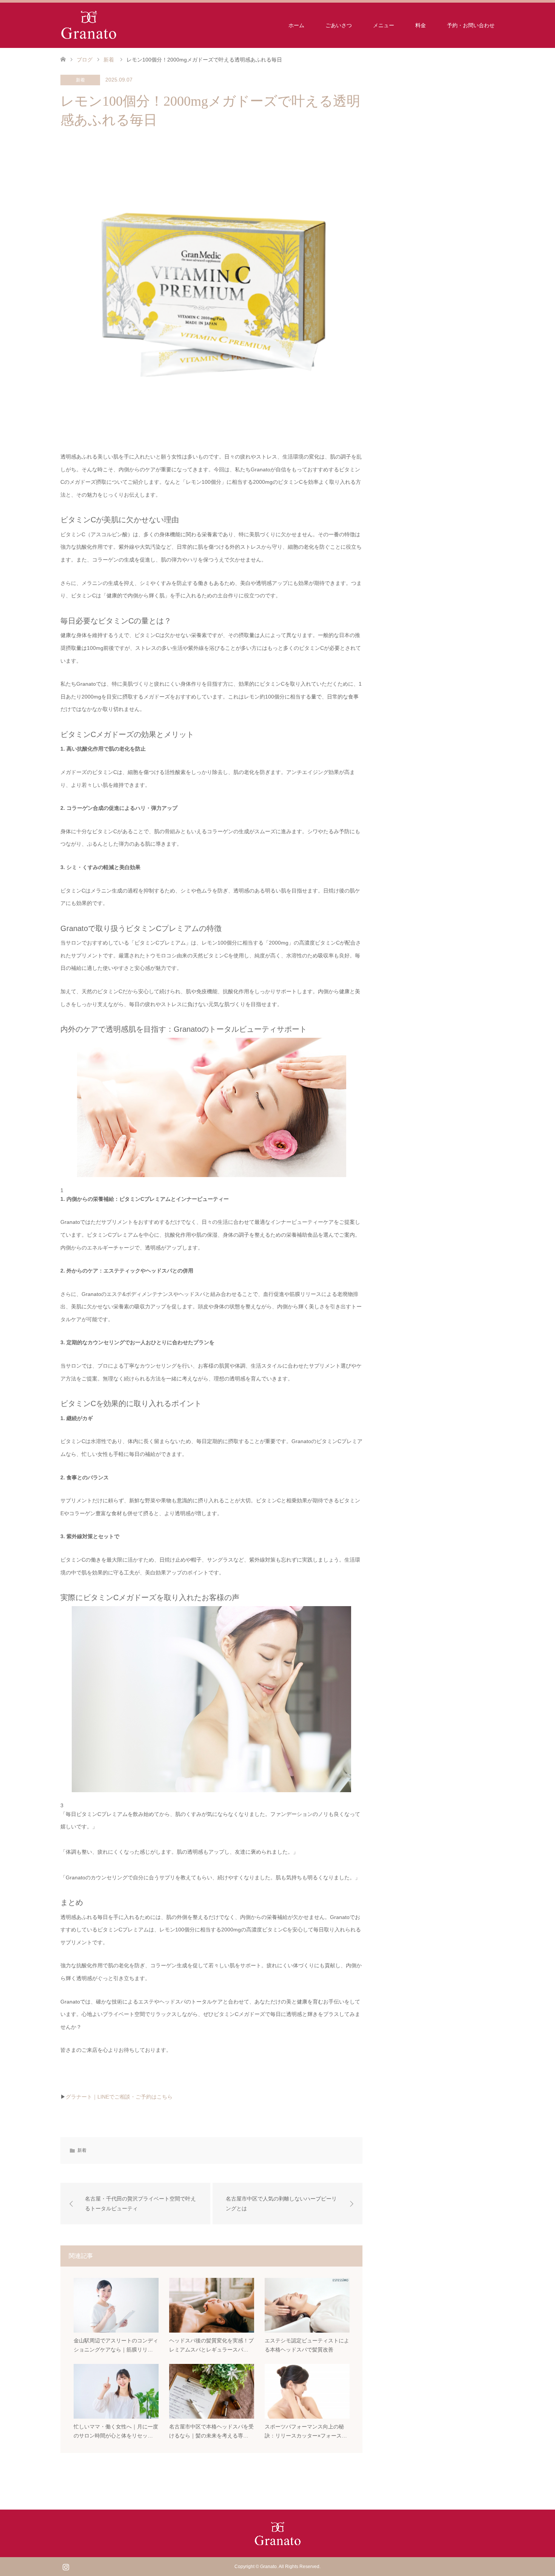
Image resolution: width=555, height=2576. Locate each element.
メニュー (384, 25)
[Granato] (89, 25)
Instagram (66, 2566)
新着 (80, 80)
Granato (268, 2567)
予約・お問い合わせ (471, 25)
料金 (421, 25)
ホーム (296, 25)
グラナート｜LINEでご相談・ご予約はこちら (119, 2097)
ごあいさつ (339, 25)
